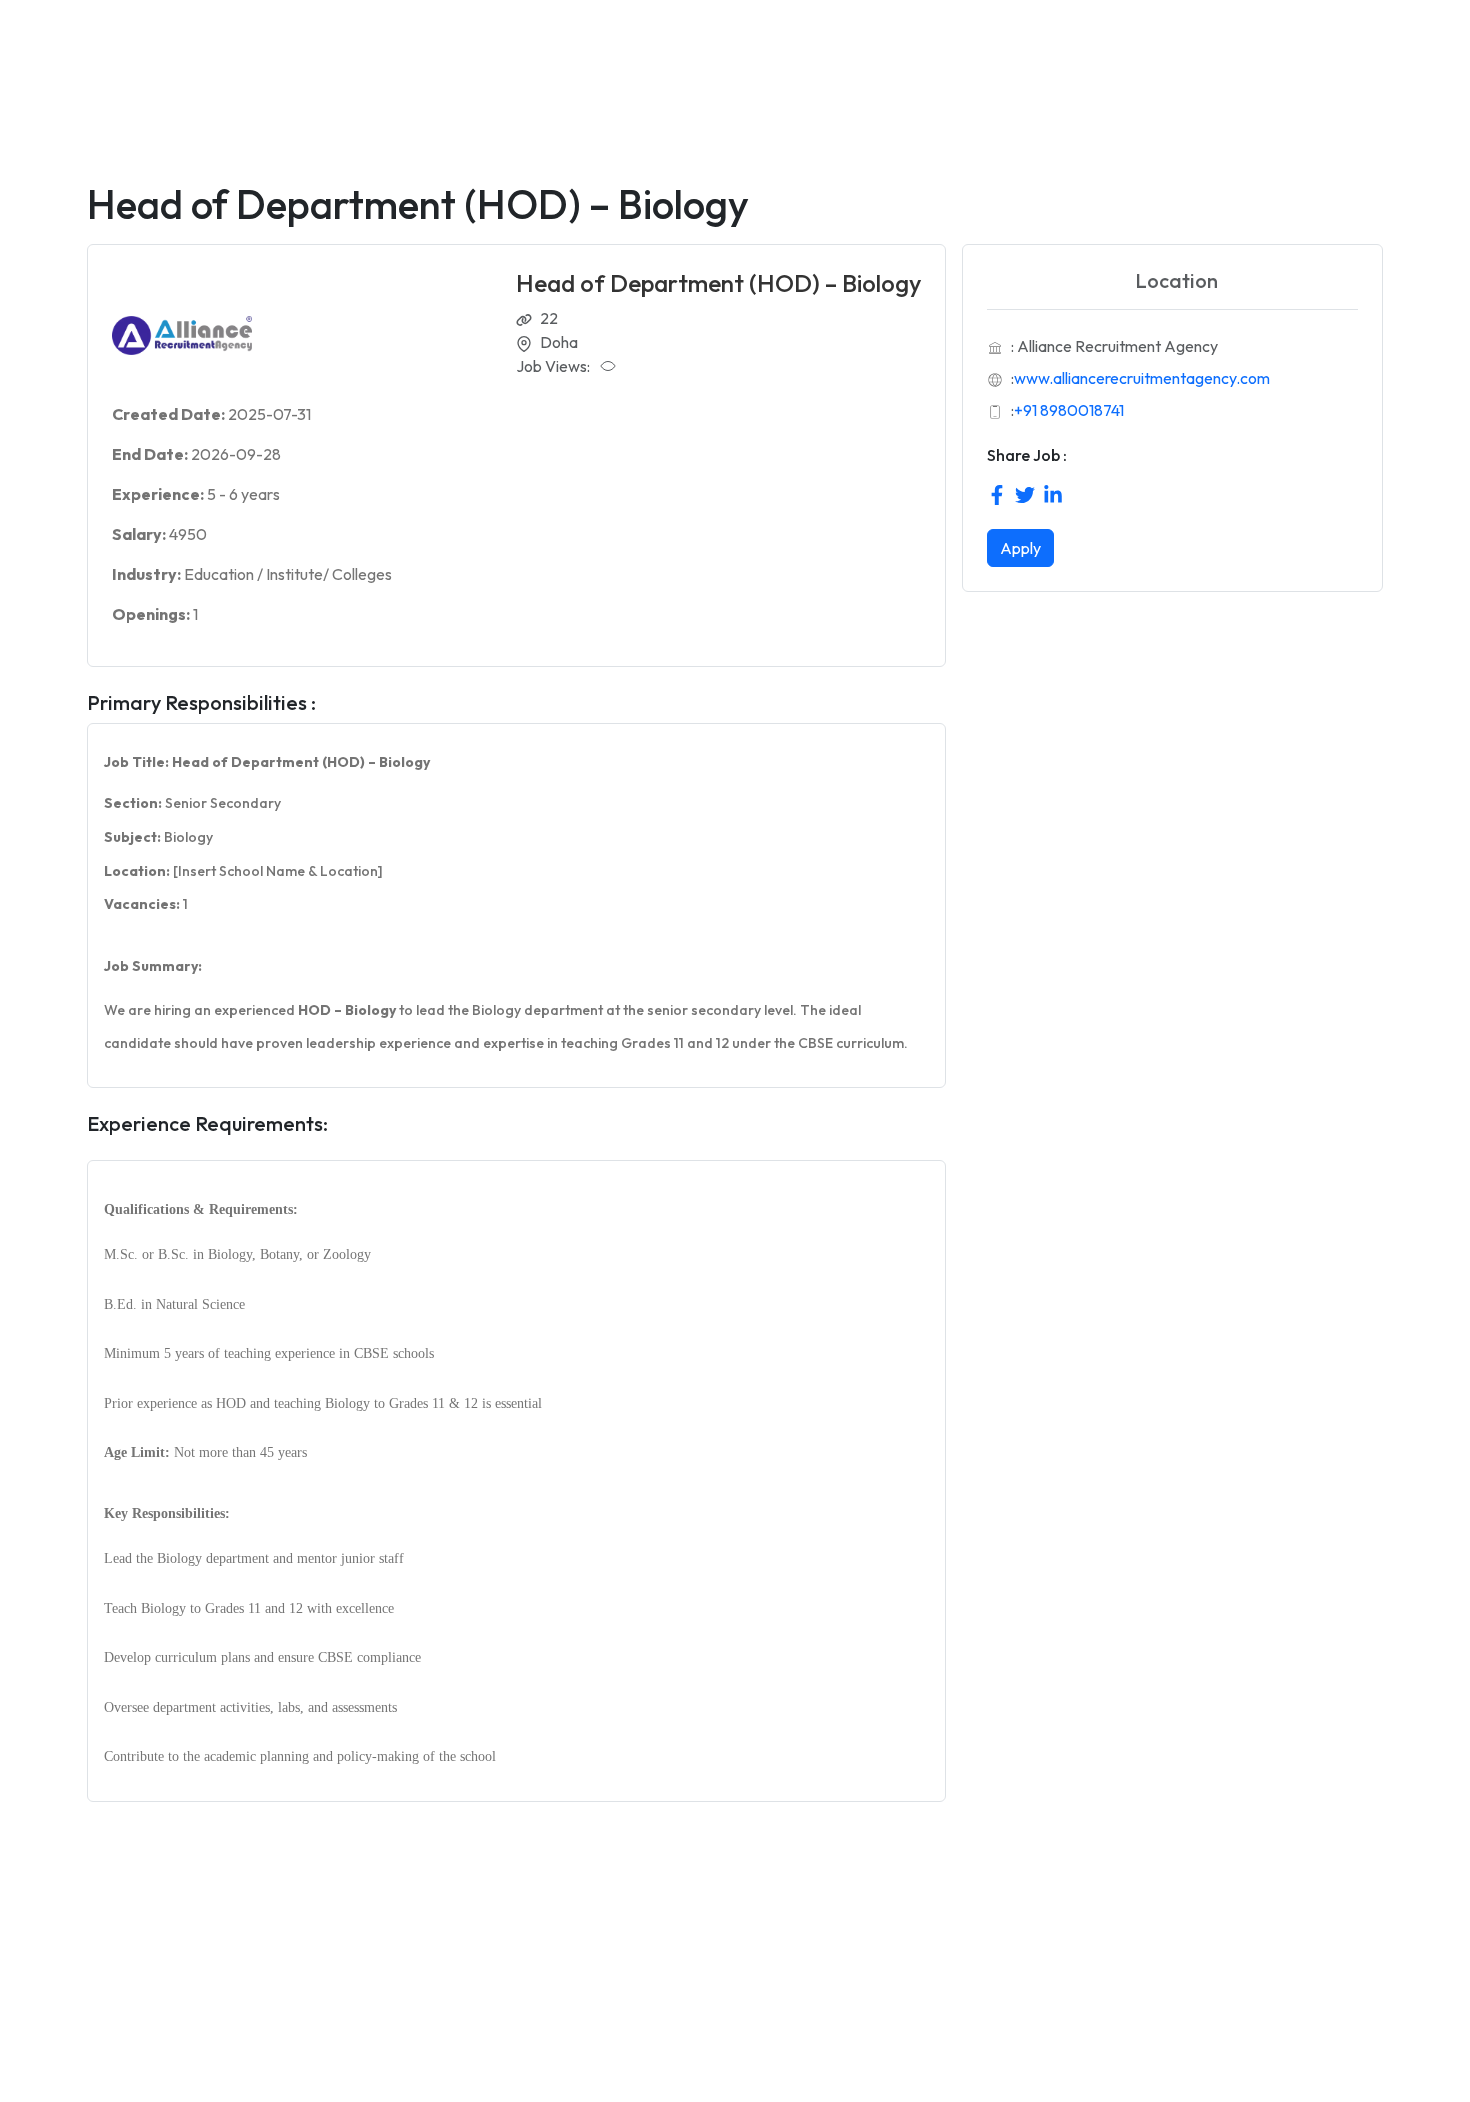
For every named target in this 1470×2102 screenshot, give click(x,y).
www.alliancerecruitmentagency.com (1142, 378)
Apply (1020, 548)
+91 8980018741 (1069, 410)
